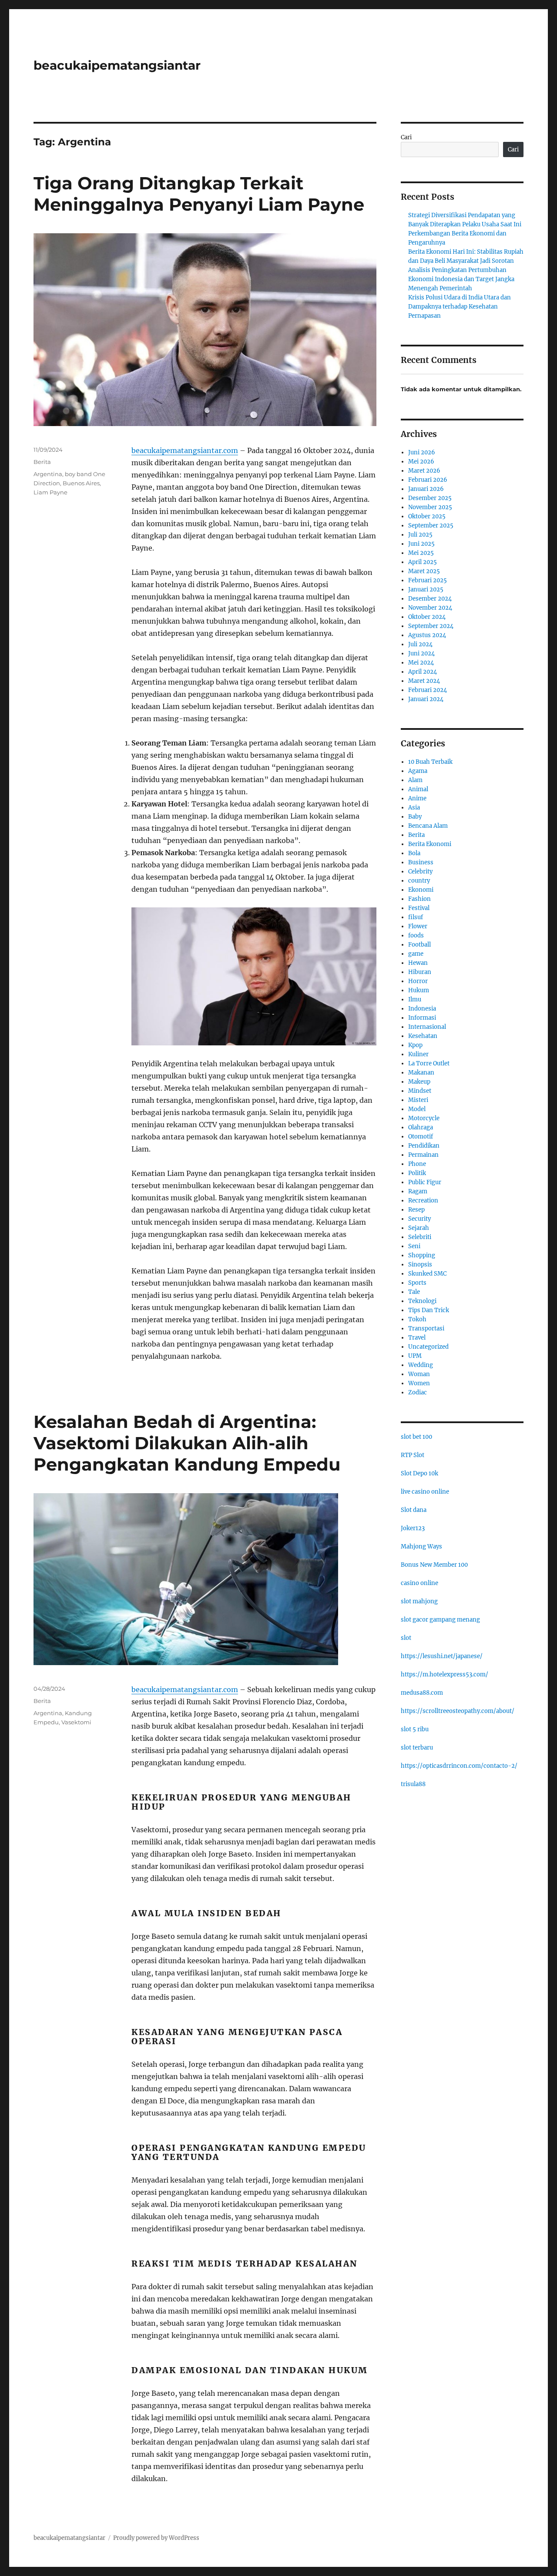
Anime (417, 798)
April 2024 (423, 672)
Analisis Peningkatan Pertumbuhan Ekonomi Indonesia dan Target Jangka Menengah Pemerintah (461, 279)
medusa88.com (422, 1693)
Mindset (420, 1091)
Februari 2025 (428, 580)
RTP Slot (413, 1455)
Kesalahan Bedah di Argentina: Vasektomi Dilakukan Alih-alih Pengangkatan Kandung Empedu (187, 1443)
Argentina (48, 474)
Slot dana (414, 1510)
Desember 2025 (430, 498)
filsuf (416, 917)
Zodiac (418, 1392)
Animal (418, 789)
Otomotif (421, 1137)
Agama (418, 771)
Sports (417, 1283)
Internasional (427, 1027)
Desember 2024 (430, 599)
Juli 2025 (420, 535)
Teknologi (422, 1301)
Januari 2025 (426, 589)
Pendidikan (424, 1146)
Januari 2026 (426, 489)
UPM (415, 1356)
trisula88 (413, 1784)
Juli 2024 (420, 644)
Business (421, 862)
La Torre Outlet (429, 1063)
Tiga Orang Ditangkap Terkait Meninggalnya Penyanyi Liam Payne (199, 194)
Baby (415, 817)
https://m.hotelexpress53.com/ (445, 1674)
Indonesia (422, 1009)
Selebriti (420, 1237)
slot (406, 1638)
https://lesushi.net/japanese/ (442, 1656)
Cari (406, 137)
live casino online (425, 1492)
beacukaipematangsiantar (117, 65)
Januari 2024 (426, 699)
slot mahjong (419, 1601)
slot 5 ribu (415, 1729)
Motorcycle (424, 1118)
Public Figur (425, 1182)
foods (416, 935)
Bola (414, 853)
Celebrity (420, 872)
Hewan (418, 963)
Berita (42, 462)
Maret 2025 (424, 571)
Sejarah (419, 1228)
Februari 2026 (428, 480)
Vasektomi (76, 1722)
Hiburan (420, 972)
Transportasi (426, 1328)
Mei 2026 (421, 462)
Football (419, 945)
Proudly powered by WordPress (156, 2538)
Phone (417, 1164)
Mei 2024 (421, 663)
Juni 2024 (421, 653)
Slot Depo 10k (419, 1473)
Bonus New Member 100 (434, 1565)
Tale (414, 1292)
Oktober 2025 (427, 516)
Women (419, 1383)
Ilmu (415, 999)
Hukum (419, 990)
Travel (417, 1338)
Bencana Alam (428, 826)
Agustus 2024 (427, 635)
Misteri (418, 1100)
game (416, 954)
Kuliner (418, 1054)
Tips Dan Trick (429, 1310)
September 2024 (431, 626)
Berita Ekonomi (430, 844)
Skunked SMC (427, 1274)
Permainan (423, 1155)
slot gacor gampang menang (440, 1620)
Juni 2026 (422, 452)
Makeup (419, 1082)
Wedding (421, 1365)
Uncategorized (428, 1347)
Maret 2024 (424, 681)
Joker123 (413, 1528)
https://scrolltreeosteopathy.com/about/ (458, 1711)
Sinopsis (420, 1264)
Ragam (418, 1191)
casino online (419, 1583)
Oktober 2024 (427, 617)
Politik (417, 1173)
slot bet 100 (416, 1437)
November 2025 (430, 507)
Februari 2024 (428, 690)
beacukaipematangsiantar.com (185, 450)
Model (417, 1109)
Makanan (421, 1073)
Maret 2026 (424, 471)
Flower (418, 926)
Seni (414, 1246)
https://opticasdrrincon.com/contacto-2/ (459, 1766)
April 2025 (423, 562)
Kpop (415, 1045)
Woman (419, 1374)
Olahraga (421, 1127)
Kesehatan (423, 1036)
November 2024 (430, 608)
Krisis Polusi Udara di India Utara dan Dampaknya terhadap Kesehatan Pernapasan (460, 307)
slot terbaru (417, 1748)
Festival (419, 908)
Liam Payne (50, 492)
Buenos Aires (81, 483)
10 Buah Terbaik (430, 762)
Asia (414, 808)
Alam (415, 780)
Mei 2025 (421, 553)
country (419, 881)
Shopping (422, 1255)
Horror (418, 981)
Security (419, 1219)
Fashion (419, 899)
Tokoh (417, 1319)
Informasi (422, 1018)
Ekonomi (421, 890)
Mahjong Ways (421, 1547)
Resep (416, 1210)
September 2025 (431, 526)
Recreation (423, 1201)
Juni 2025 (421, 544)
